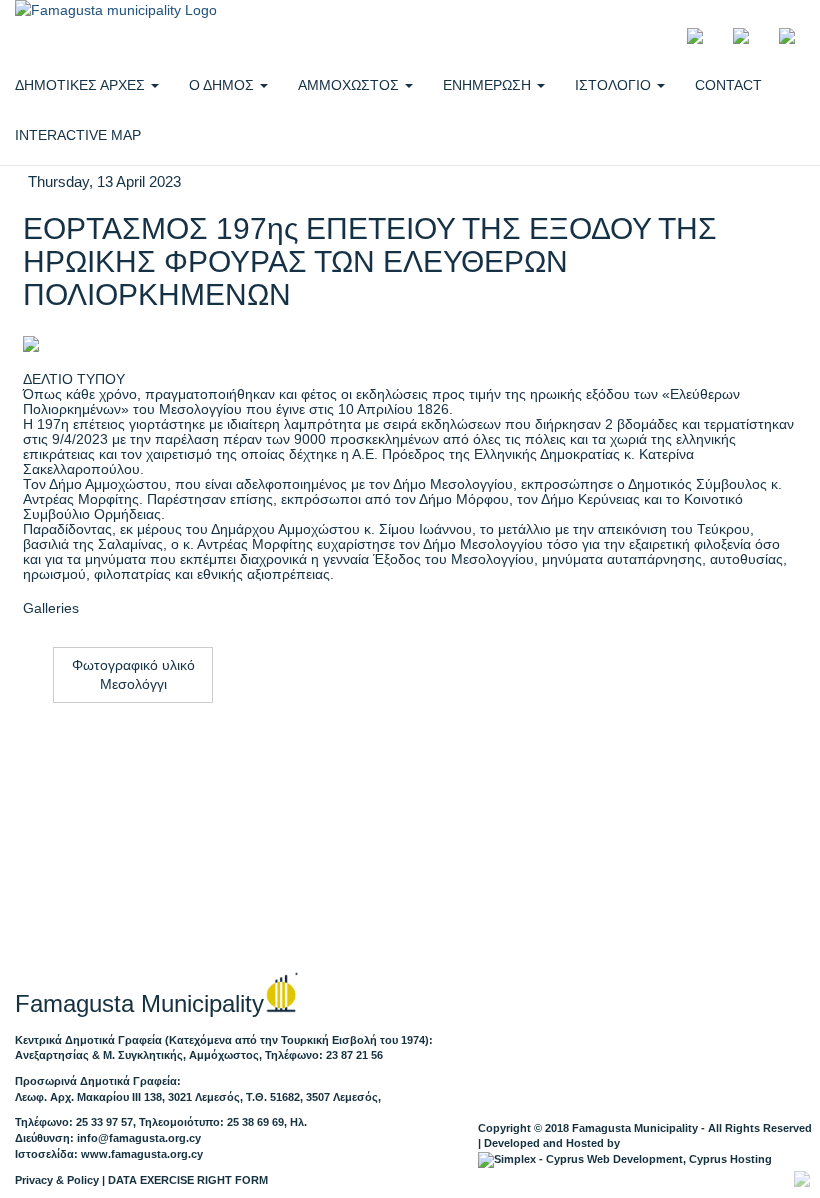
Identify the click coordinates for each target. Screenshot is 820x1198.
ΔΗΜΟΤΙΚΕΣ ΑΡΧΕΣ (82, 85)
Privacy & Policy (57, 1180)
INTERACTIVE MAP (78, 135)
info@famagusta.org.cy (139, 1138)
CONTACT (728, 85)
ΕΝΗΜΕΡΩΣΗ (489, 85)
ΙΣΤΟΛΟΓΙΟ (615, 85)
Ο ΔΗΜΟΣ (223, 85)
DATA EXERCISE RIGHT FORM (188, 1180)
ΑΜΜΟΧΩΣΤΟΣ (350, 85)
